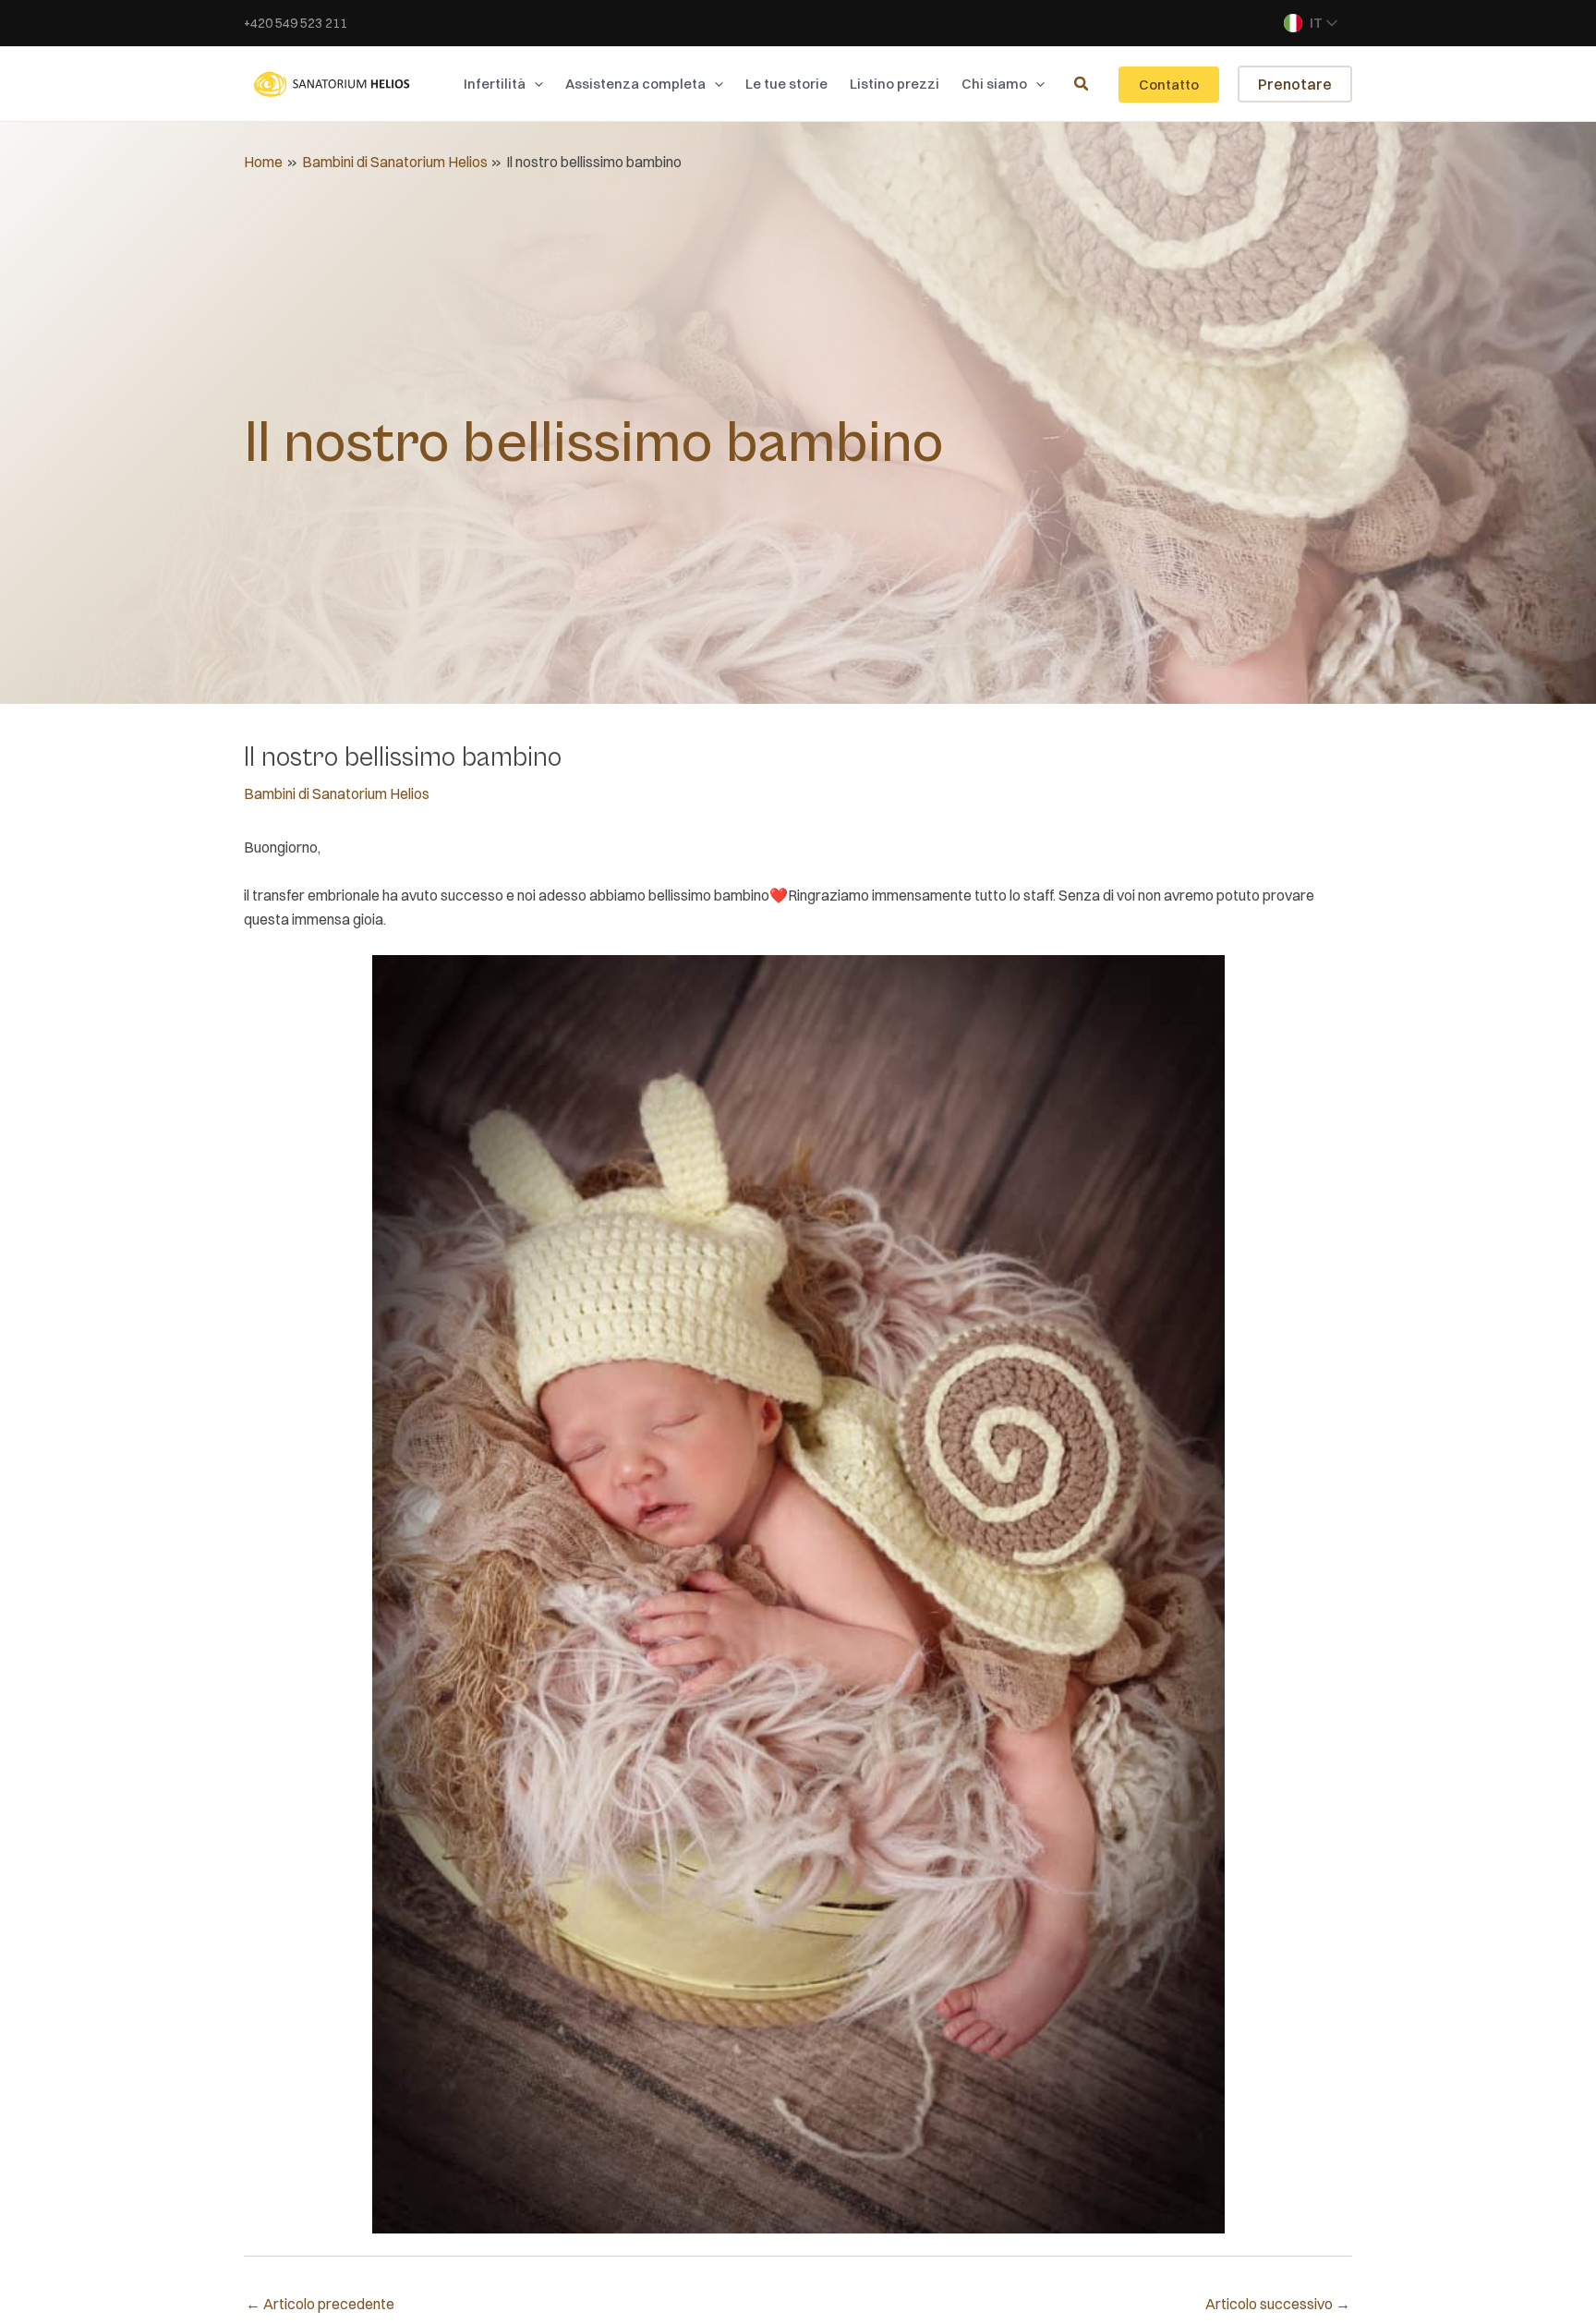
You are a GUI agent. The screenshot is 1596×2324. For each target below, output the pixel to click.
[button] (534, 84)
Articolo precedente (320, 2304)
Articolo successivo (1278, 2304)
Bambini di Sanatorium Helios (337, 793)
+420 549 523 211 (296, 23)
